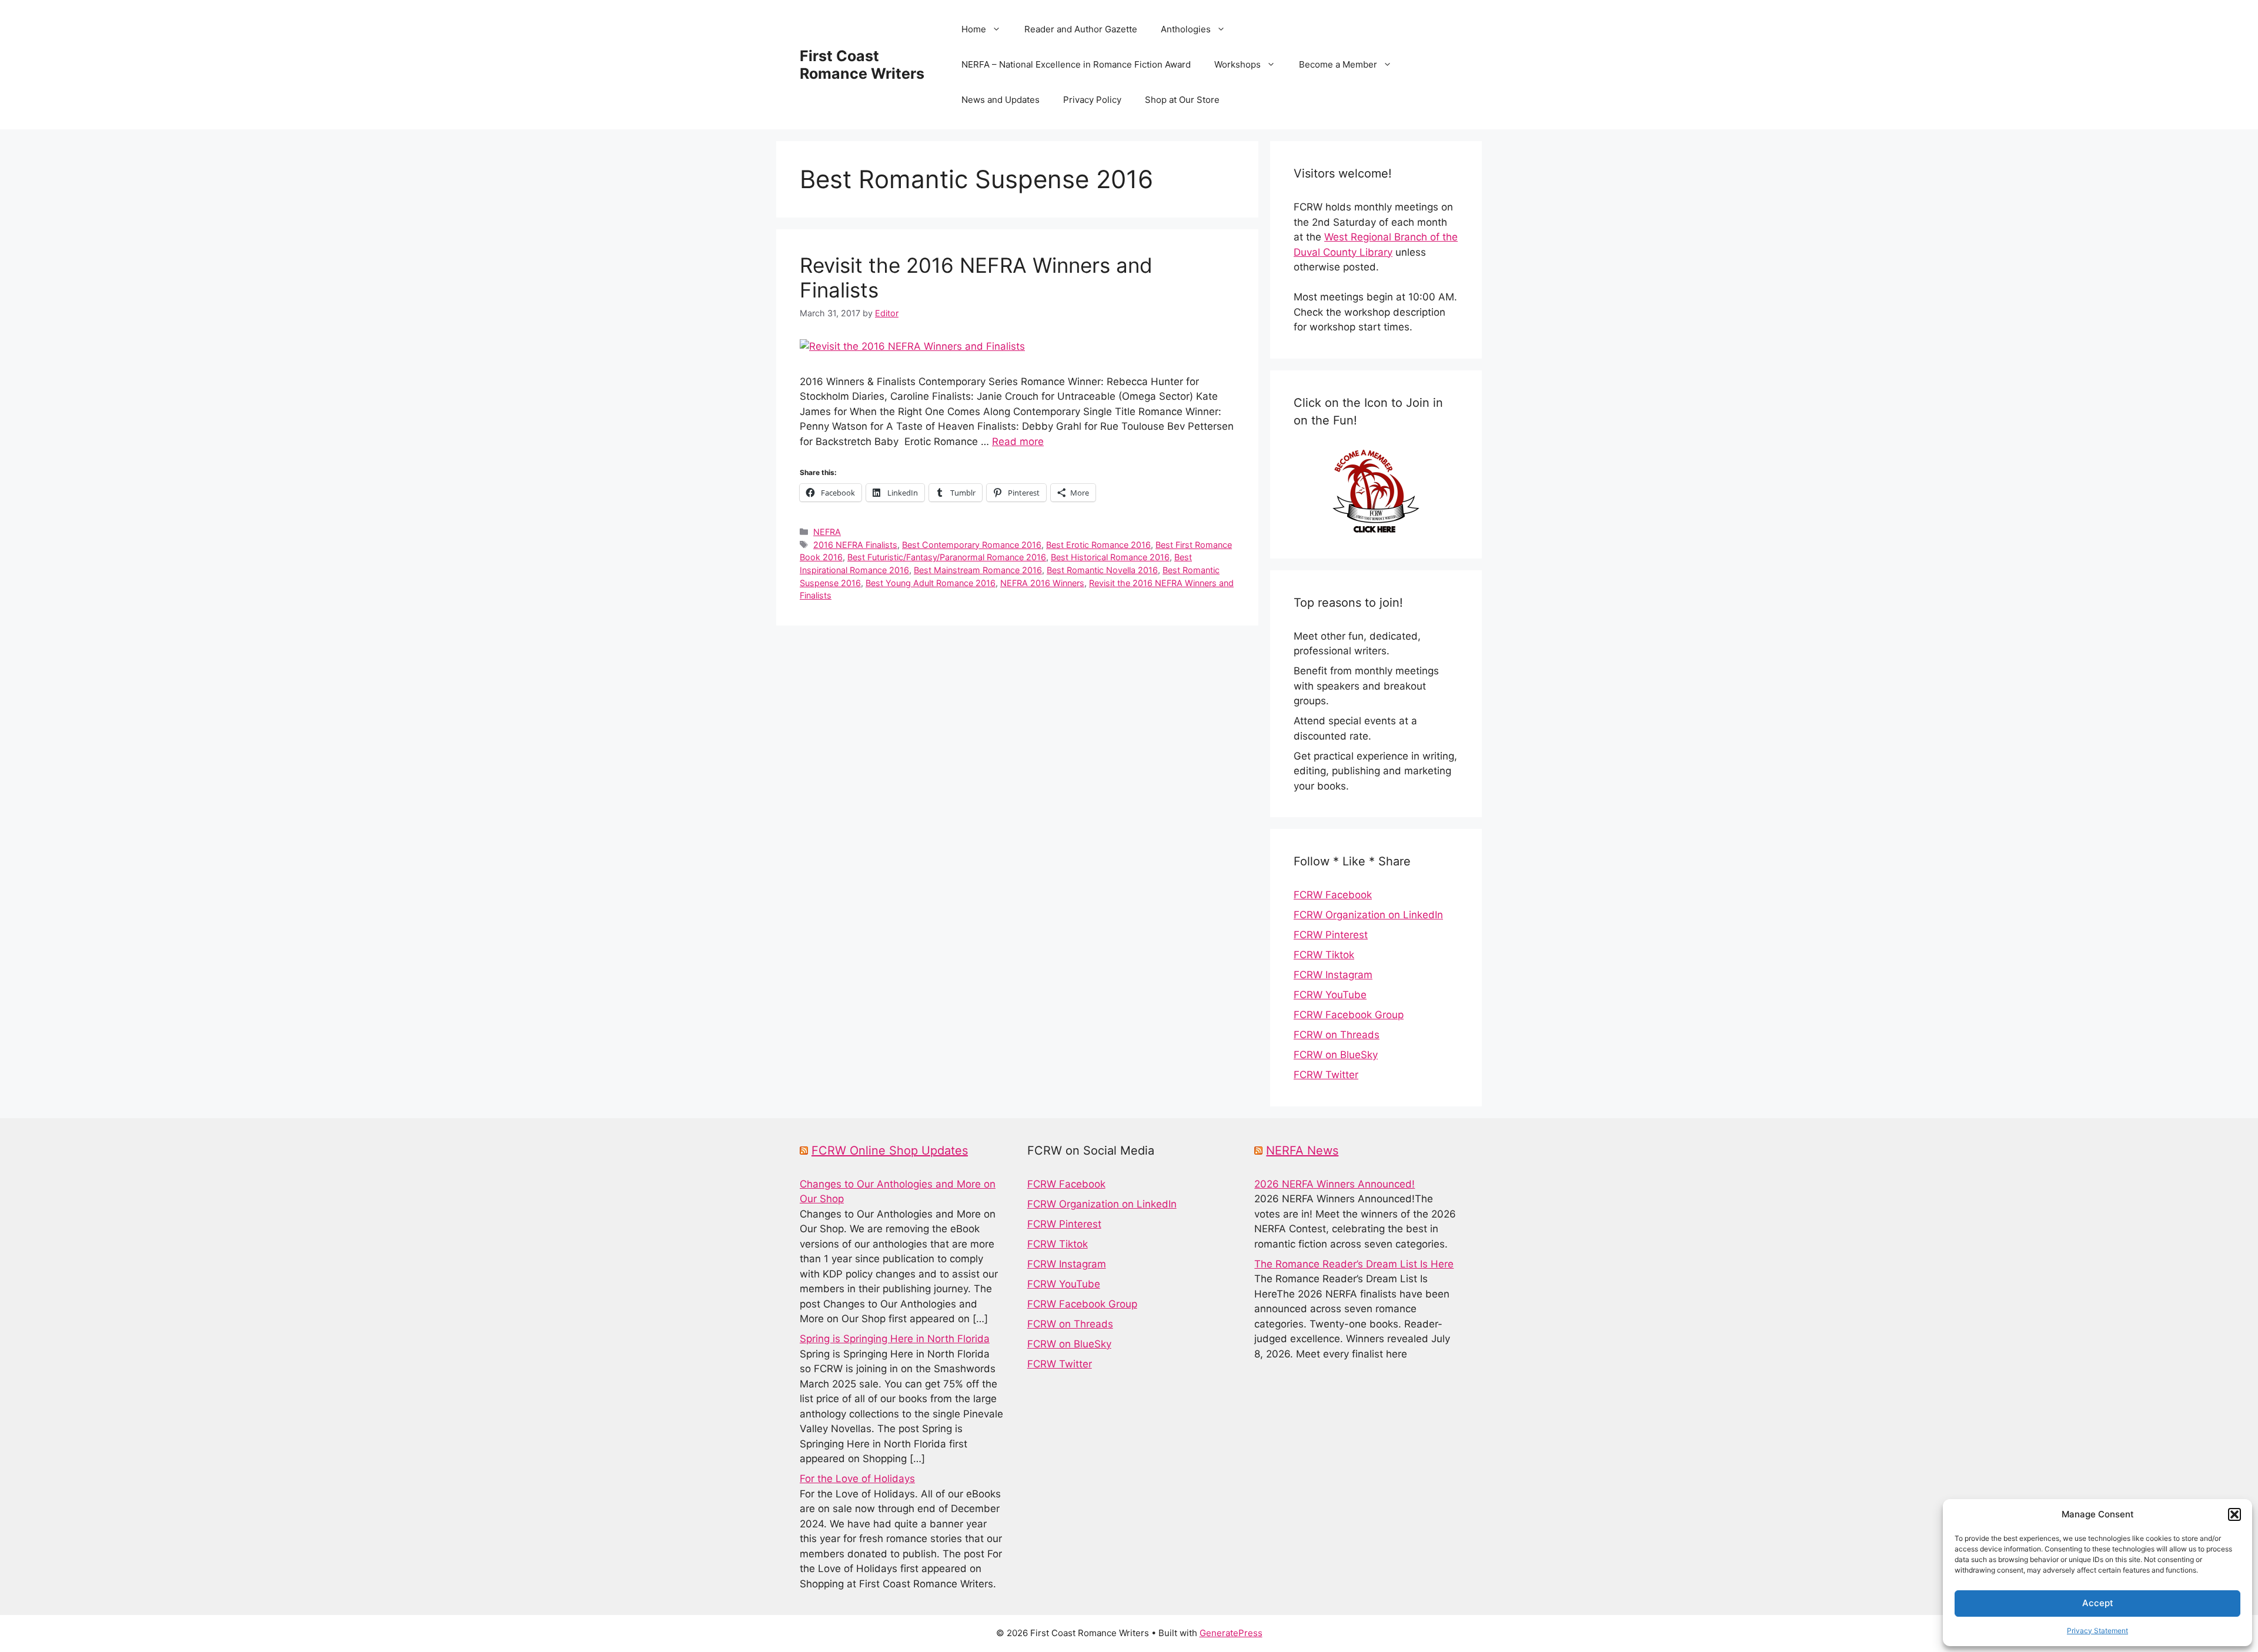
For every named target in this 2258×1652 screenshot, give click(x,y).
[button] (2234, 1514)
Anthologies (1186, 29)
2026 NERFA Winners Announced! (1335, 1184)
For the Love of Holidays (857, 1479)
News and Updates (1001, 100)
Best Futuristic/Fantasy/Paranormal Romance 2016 (947, 557)
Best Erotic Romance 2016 (1098, 545)
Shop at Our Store (1182, 100)
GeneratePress (1231, 1633)
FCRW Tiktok (1324, 955)
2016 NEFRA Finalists (855, 545)
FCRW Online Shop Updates (890, 1151)
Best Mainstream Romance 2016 (978, 570)
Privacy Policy (1092, 100)
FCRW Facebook (1333, 895)
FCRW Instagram (1333, 975)
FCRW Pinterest (1331, 935)
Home (974, 29)
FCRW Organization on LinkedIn (1368, 915)
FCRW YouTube (1330, 995)
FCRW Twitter (1326, 1075)
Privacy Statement (2097, 1631)
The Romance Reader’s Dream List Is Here (1354, 1264)
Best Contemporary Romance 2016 (972, 545)
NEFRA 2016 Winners (1042, 583)
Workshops (1237, 64)
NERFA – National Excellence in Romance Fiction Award (1076, 64)
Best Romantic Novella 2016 (1102, 570)
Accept (2098, 1603)
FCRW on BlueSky (1336, 1055)
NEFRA (827, 532)
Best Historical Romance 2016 (1110, 557)
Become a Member (1338, 64)
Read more (1018, 442)
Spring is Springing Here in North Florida (895, 1339)
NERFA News (1302, 1151)
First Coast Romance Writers (862, 65)
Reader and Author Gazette (1081, 29)
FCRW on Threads (1337, 1035)
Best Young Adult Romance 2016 (931, 583)
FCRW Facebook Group (1349, 1015)
